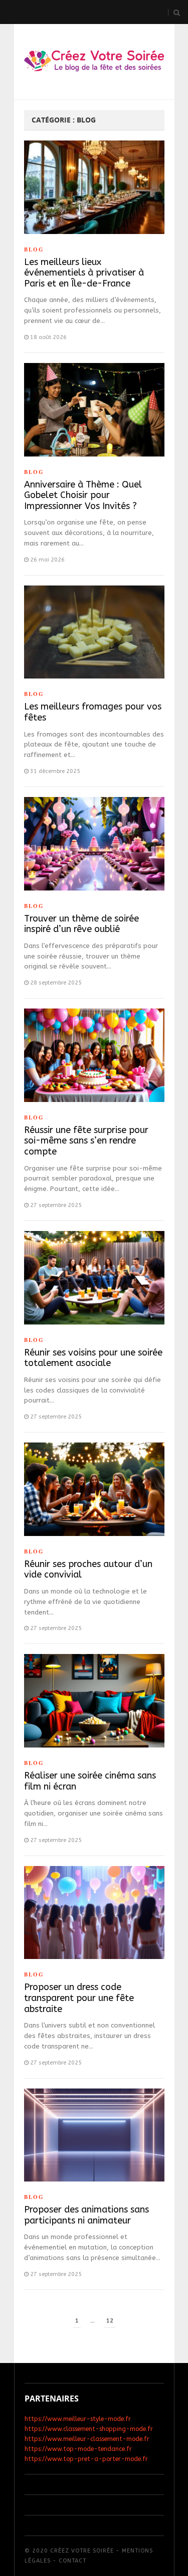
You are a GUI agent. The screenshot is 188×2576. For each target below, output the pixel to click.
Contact (72, 2561)
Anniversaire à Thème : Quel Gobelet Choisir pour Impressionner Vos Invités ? (83, 495)
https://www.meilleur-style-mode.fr (78, 2419)
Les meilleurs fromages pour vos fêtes (93, 712)
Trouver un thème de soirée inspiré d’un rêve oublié (81, 924)
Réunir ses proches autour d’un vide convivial (88, 1569)
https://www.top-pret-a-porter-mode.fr (86, 2459)
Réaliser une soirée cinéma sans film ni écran (90, 1781)
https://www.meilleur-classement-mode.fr (87, 2439)
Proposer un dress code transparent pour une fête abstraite (79, 1998)
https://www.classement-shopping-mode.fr (89, 2429)
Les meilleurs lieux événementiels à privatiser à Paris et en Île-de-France (84, 273)
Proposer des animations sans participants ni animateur (86, 2215)
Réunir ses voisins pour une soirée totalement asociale (93, 1358)
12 (110, 2321)
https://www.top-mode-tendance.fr (78, 2449)
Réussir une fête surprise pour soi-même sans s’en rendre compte (86, 1141)
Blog (34, 249)
